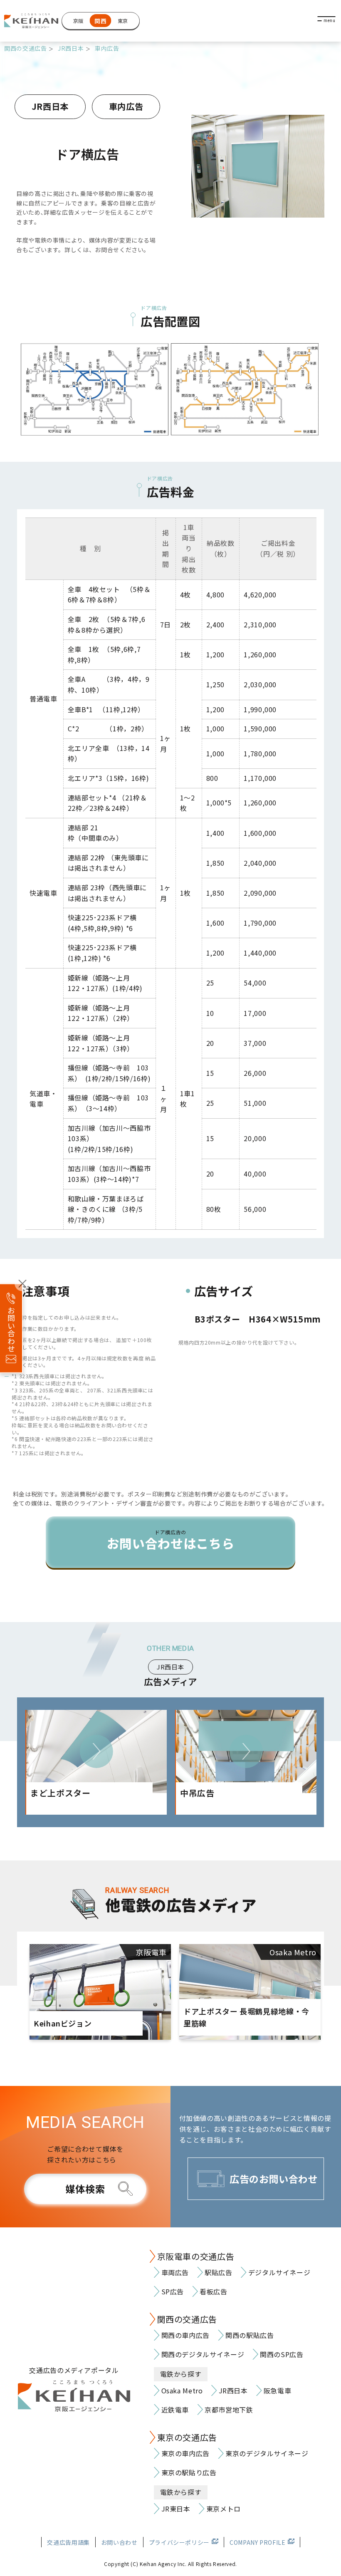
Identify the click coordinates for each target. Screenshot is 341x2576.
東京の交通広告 (187, 2437)
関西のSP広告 (282, 2354)
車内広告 (107, 48)
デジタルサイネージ (279, 2272)
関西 (100, 21)
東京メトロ (224, 2509)
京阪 (78, 21)
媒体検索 (85, 2189)
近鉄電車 (175, 2410)
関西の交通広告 (25, 48)
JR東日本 (176, 2509)
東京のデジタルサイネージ (267, 2453)
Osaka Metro (182, 2390)
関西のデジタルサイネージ (203, 2354)
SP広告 (173, 2291)
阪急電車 (278, 2390)
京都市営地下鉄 (229, 2410)
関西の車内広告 (185, 2335)
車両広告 (175, 2272)
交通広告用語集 (68, 2542)
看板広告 (214, 2291)
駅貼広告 (219, 2272)
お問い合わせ (119, 2542)
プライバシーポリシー (179, 2542)
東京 (123, 21)
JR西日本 (71, 48)
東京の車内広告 (185, 2453)
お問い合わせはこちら (170, 1541)
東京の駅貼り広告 (189, 2472)
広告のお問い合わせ (274, 2179)
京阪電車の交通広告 (196, 2256)
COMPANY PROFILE (258, 2542)
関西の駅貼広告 (250, 2335)
